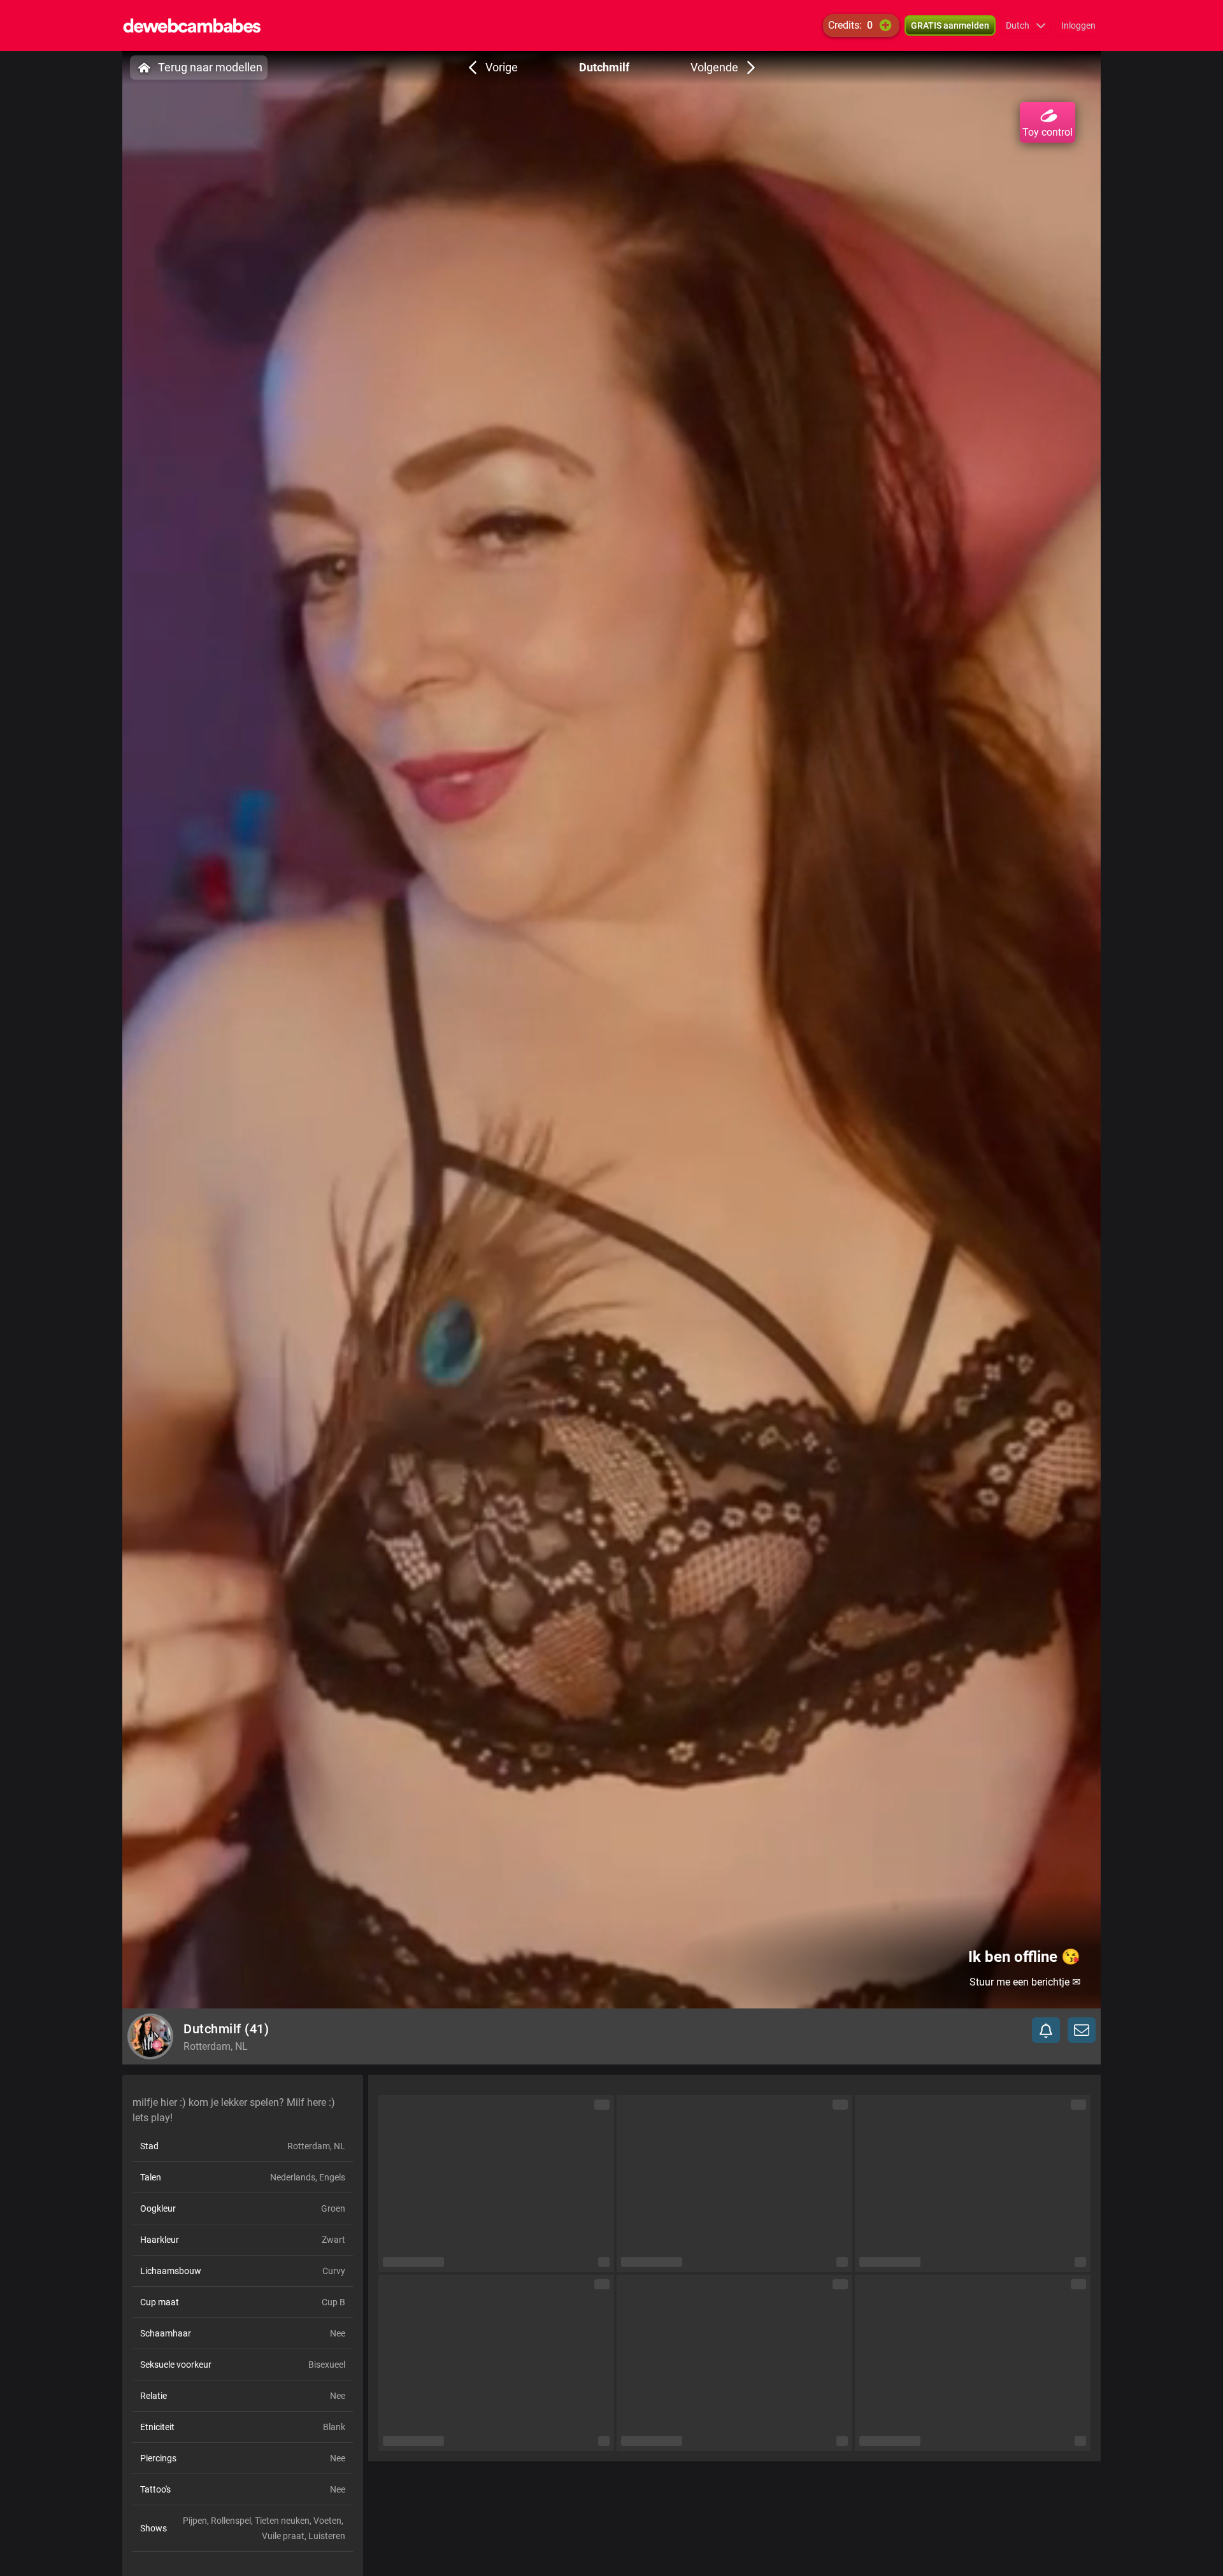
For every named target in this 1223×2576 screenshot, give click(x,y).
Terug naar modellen (210, 67)
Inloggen (1078, 25)
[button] (1026, 25)
